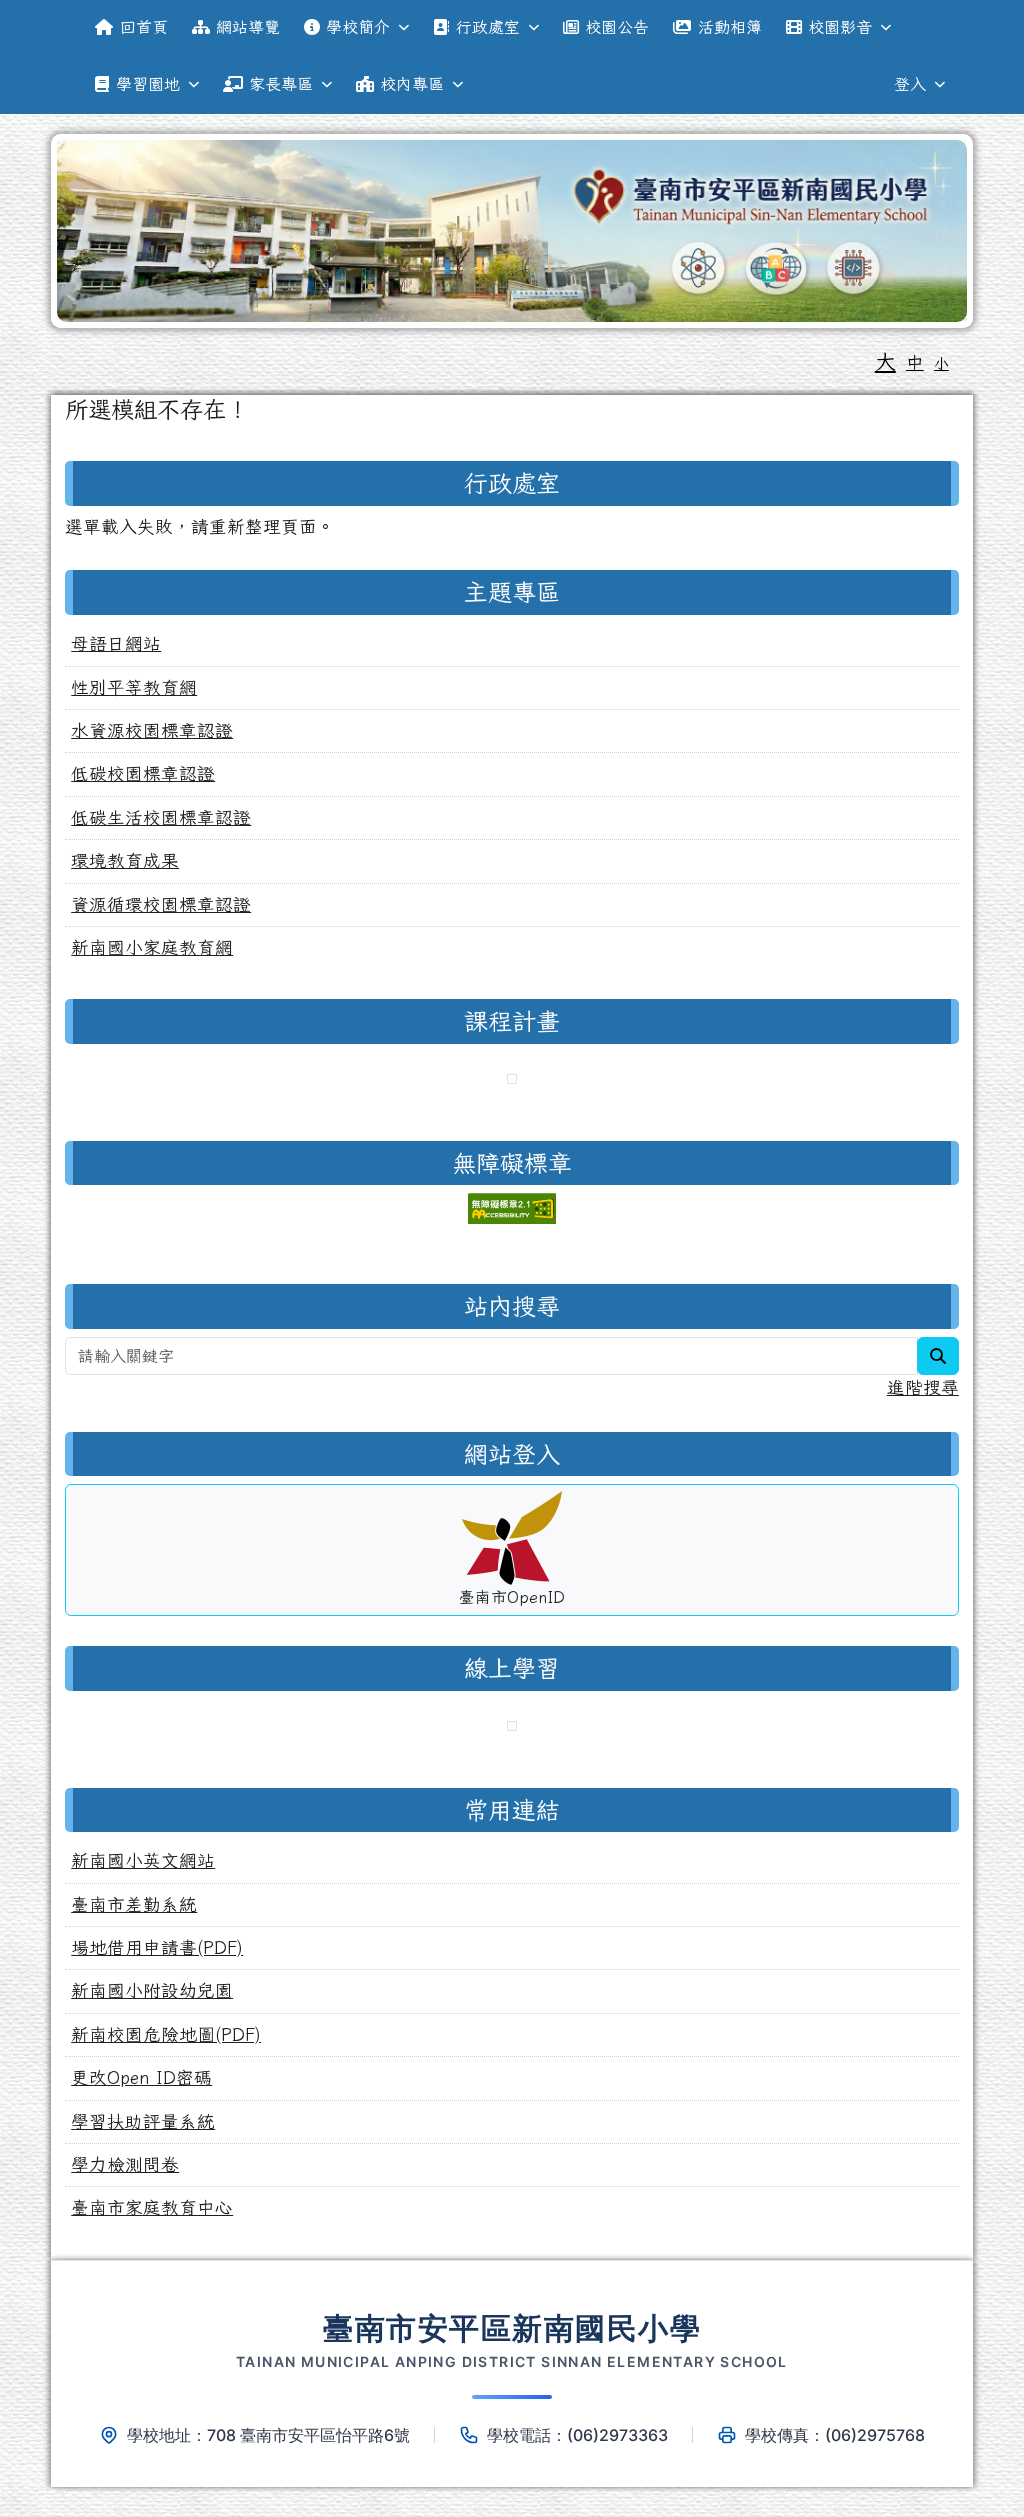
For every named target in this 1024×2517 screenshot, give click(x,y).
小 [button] (941, 363)
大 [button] (885, 361)
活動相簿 (730, 27)
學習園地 (148, 84)
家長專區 (281, 84)
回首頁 (144, 27)
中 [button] (915, 362)
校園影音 (840, 27)
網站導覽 (248, 27)
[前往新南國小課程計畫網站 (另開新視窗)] (512, 1081)
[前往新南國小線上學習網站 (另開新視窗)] (512, 1728)
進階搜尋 (923, 1387)
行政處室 (488, 27)
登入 (910, 84)
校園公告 (617, 27)
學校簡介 (358, 27)
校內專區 (412, 84)
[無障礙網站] (512, 1206)
